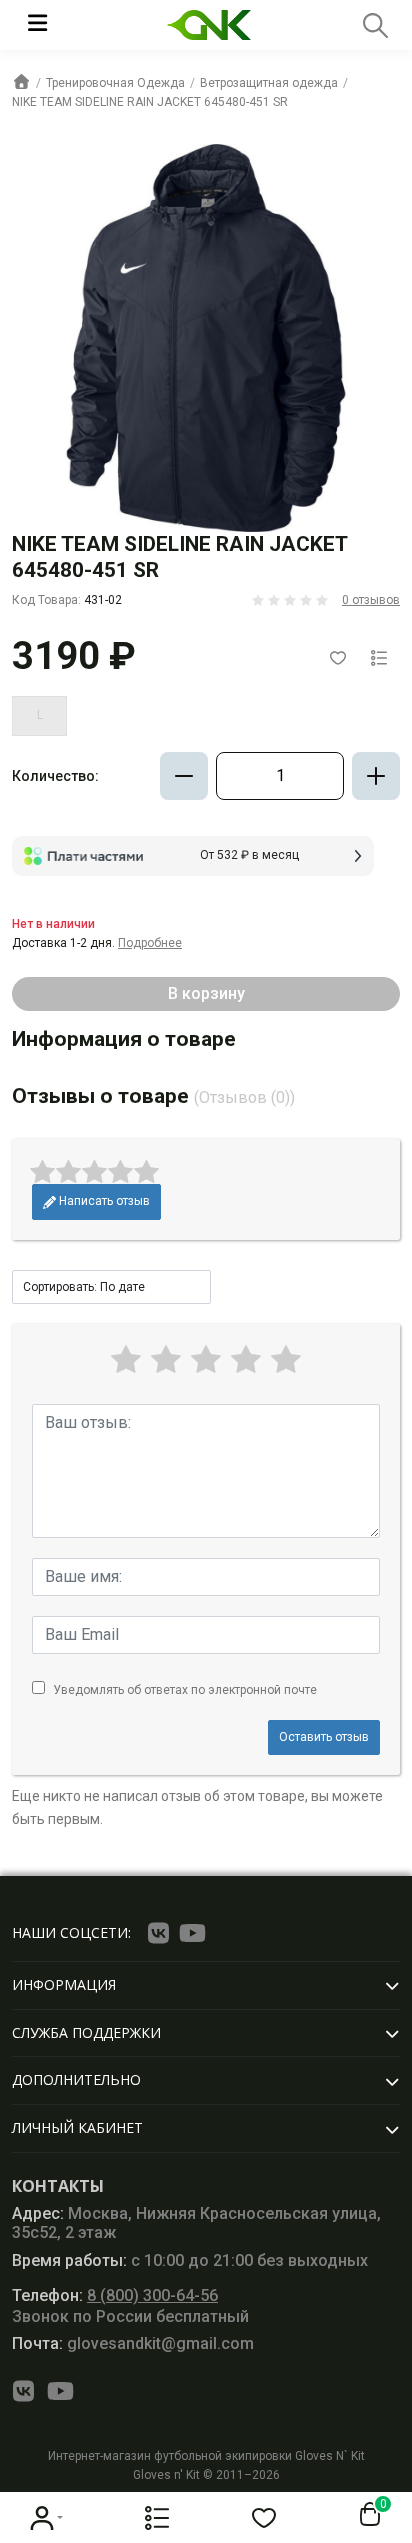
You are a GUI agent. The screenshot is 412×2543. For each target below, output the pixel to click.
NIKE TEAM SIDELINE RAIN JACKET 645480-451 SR (150, 102)
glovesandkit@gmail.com (133, 2343)
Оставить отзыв (324, 1737)
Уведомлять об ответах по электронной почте (185, 1690)
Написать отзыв (103, 1201)
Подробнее (150, 943)
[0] (366, 2515)
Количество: (55, 776)
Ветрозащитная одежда (269, 83)
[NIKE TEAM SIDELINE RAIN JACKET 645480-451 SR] (206, 338)
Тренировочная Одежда (115, 83)
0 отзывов (371, 600)
